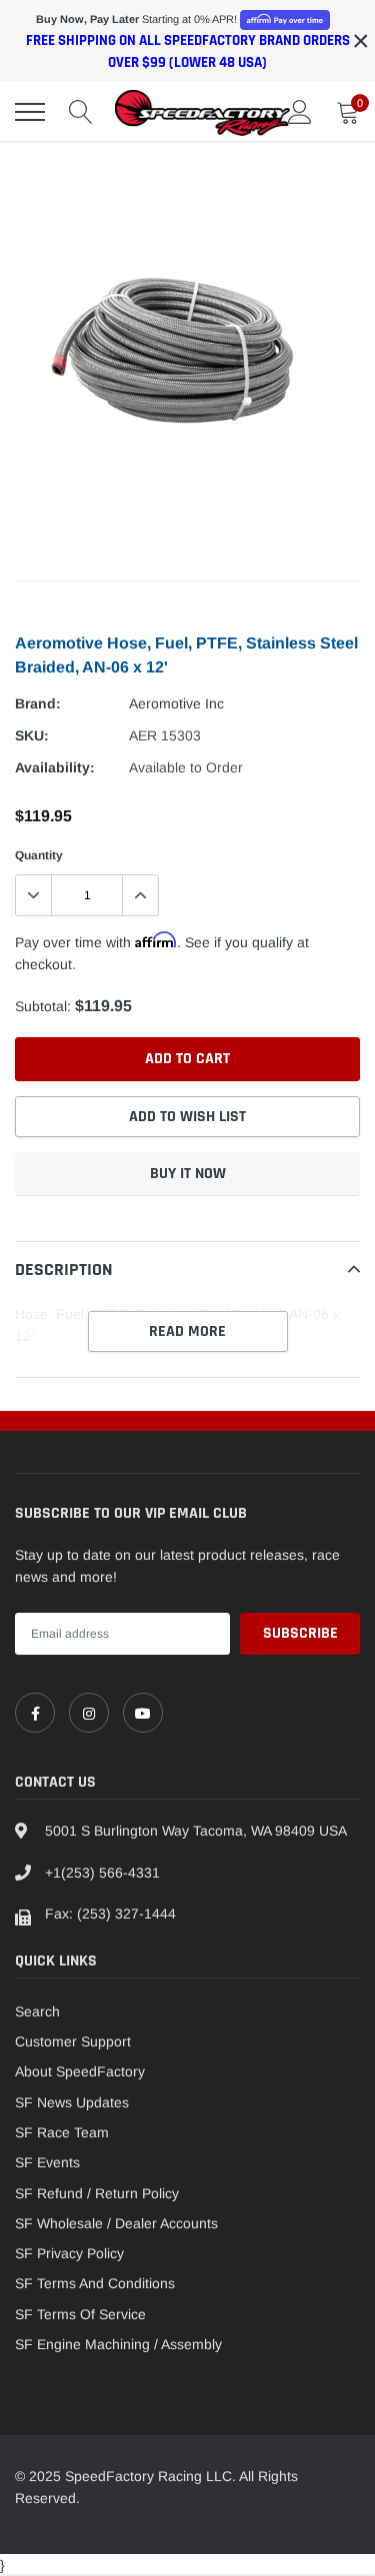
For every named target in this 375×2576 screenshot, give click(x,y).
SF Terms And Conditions (95, 2283)
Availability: (55, 767)
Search (37, 2011)
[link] (35, 1713)
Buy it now (188, 1174)
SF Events (47, 2162)
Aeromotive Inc (176, 703)
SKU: (32, 735)
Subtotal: (43, 1006)
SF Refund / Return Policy (97, 2193)
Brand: (38, 703)
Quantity (39, 855)
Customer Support (73, 2041)
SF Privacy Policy (69, 2253)
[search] (81, 112)
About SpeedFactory (80, 2071)
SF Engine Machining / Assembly (118, 2344)
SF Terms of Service (80, 2314)
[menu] (30, 112)
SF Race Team (62, 2132)
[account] (300, 112)
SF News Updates (72, 2102)
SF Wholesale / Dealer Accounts (116, 2223)
